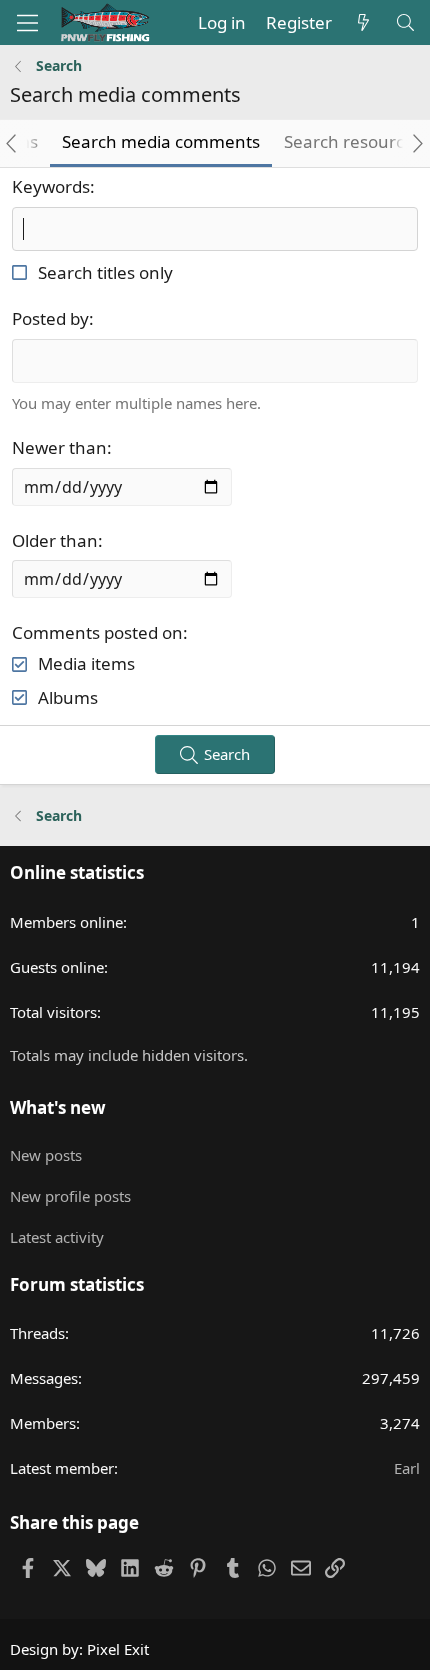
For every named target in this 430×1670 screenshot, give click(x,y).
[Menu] (27, 23)
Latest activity (57, 1237)
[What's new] (363, 23)
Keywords (51, 186)
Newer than (59, 447)
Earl (407, 1468)
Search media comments (161, 141)
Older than (55, 540)
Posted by (50, 318)
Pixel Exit (118, 1649)
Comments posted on (97, 632)
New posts (46, 1155)
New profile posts (70, 1196)
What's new (58, 1107)
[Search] (405, 23)
